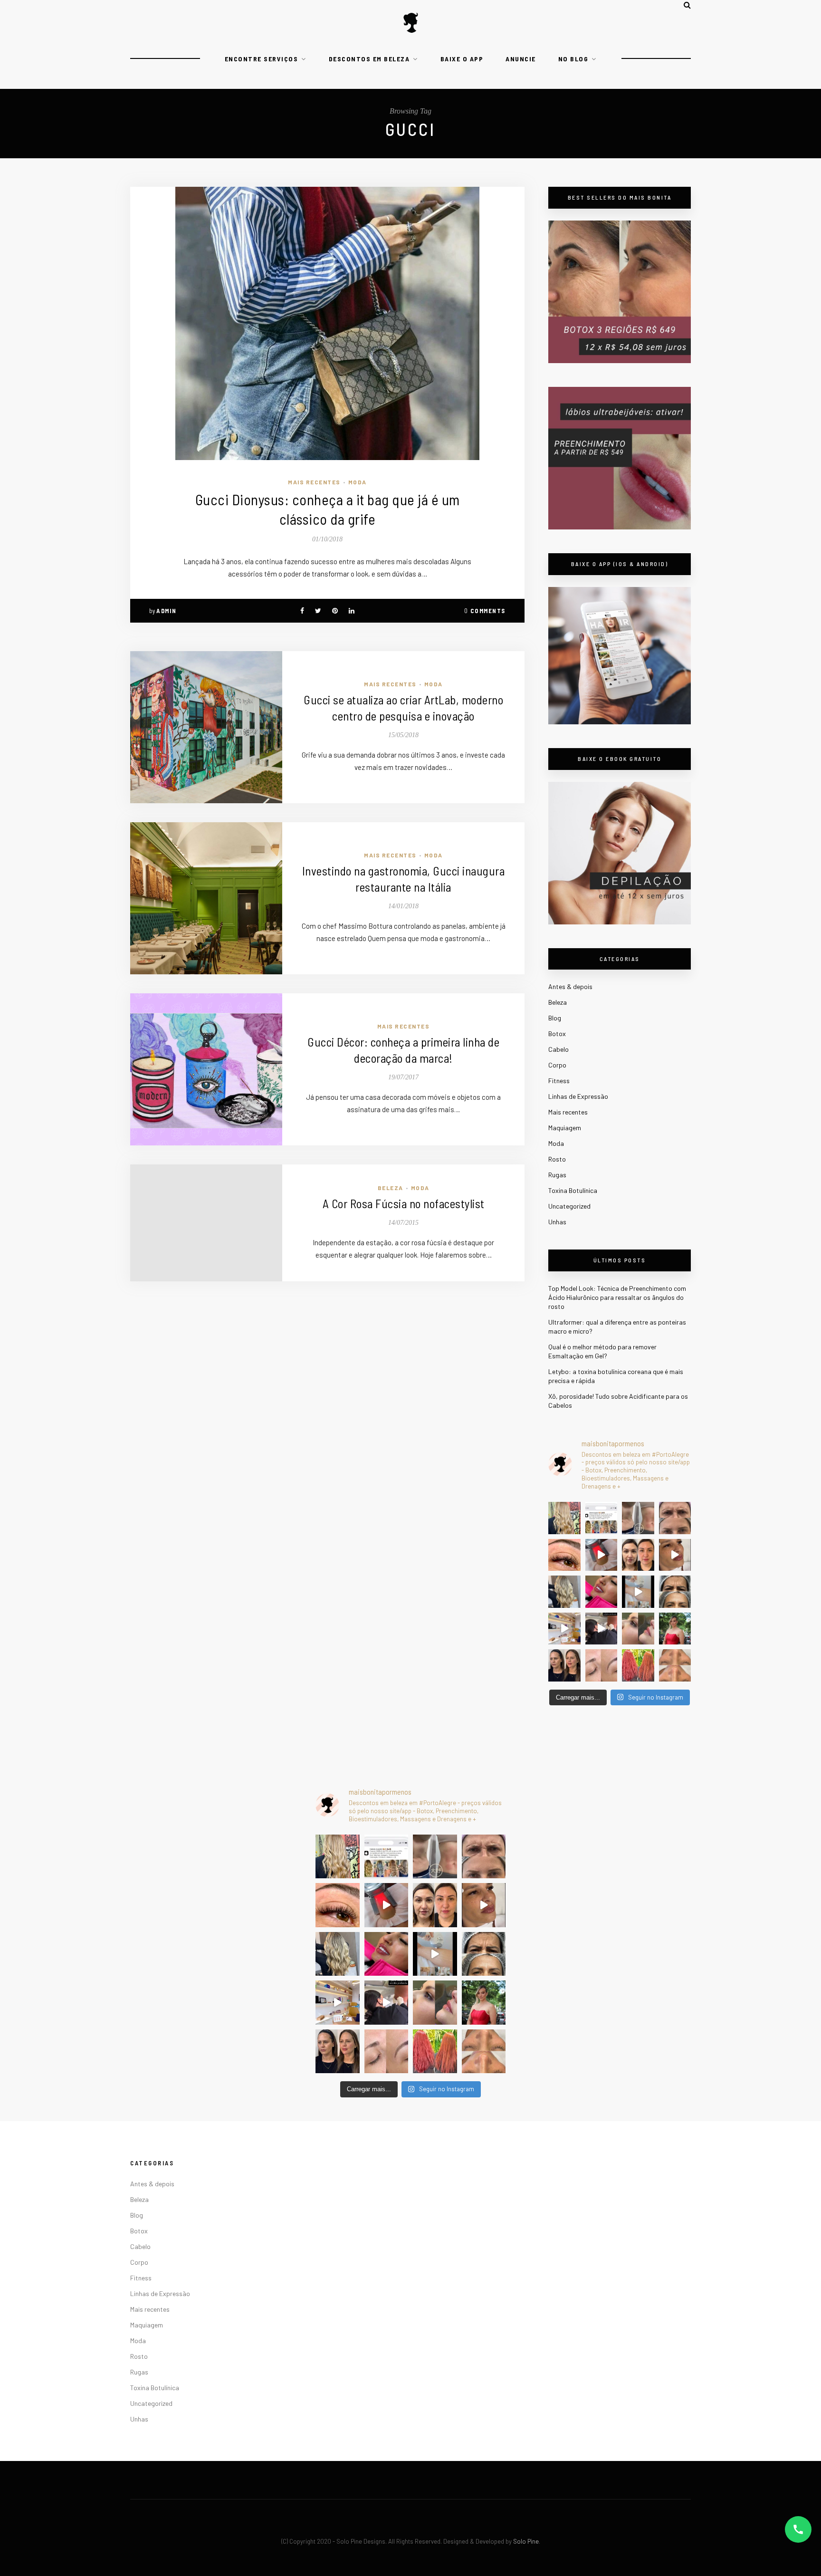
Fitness (559, 1081)
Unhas (557, 1222)
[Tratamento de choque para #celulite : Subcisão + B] (601, 1629)
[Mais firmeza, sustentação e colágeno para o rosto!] (638, 1555)
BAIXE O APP (462, 59)
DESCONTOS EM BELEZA (369, 59)
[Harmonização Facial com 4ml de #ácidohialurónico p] (675, 1555)
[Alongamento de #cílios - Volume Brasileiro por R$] (564, 1555)
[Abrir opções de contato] (798, 2529)
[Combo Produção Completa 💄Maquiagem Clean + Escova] (675, 1629)
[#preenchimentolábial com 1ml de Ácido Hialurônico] (601, 1592)
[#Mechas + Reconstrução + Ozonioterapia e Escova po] (564, 1592)
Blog (555, 1018)
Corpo (557, 1065)
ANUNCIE (521, 59)
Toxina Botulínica (573, 1190)
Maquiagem (565, 1128)
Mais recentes (314, 482)
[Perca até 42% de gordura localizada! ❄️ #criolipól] (601, 1555)
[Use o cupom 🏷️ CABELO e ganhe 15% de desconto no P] (601, 1518)
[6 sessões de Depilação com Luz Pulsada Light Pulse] (638, 1592)
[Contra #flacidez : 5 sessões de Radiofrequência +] (638, 1518)
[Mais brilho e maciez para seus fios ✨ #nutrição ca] (564, 1518)
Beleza (391, 1188)
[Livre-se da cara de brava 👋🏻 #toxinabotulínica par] (675, 1518)
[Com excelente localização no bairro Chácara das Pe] (564, 1629)
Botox (557, 1033)
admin (167, 611)
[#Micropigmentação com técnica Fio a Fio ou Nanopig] (601, 1665)
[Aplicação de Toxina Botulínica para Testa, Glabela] (675, 1592)
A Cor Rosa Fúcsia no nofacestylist (404, 1203)
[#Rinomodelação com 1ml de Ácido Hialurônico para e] (638, 1629)
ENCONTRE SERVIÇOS (262, 59)
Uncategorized (569, 1206)
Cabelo (558, 1049)
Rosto (557, 1159)
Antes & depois (570, 986)
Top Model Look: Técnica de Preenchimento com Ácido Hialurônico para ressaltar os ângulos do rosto (617, 1297)
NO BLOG (573, 59)
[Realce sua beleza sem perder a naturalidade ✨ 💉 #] (564, 1665)
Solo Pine (526, 2541)
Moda (358, 482)
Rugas (557, 1175)
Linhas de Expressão (578, 1096)
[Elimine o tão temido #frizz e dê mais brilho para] (638, 1665)
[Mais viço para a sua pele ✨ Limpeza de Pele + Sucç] (675, 1665)
